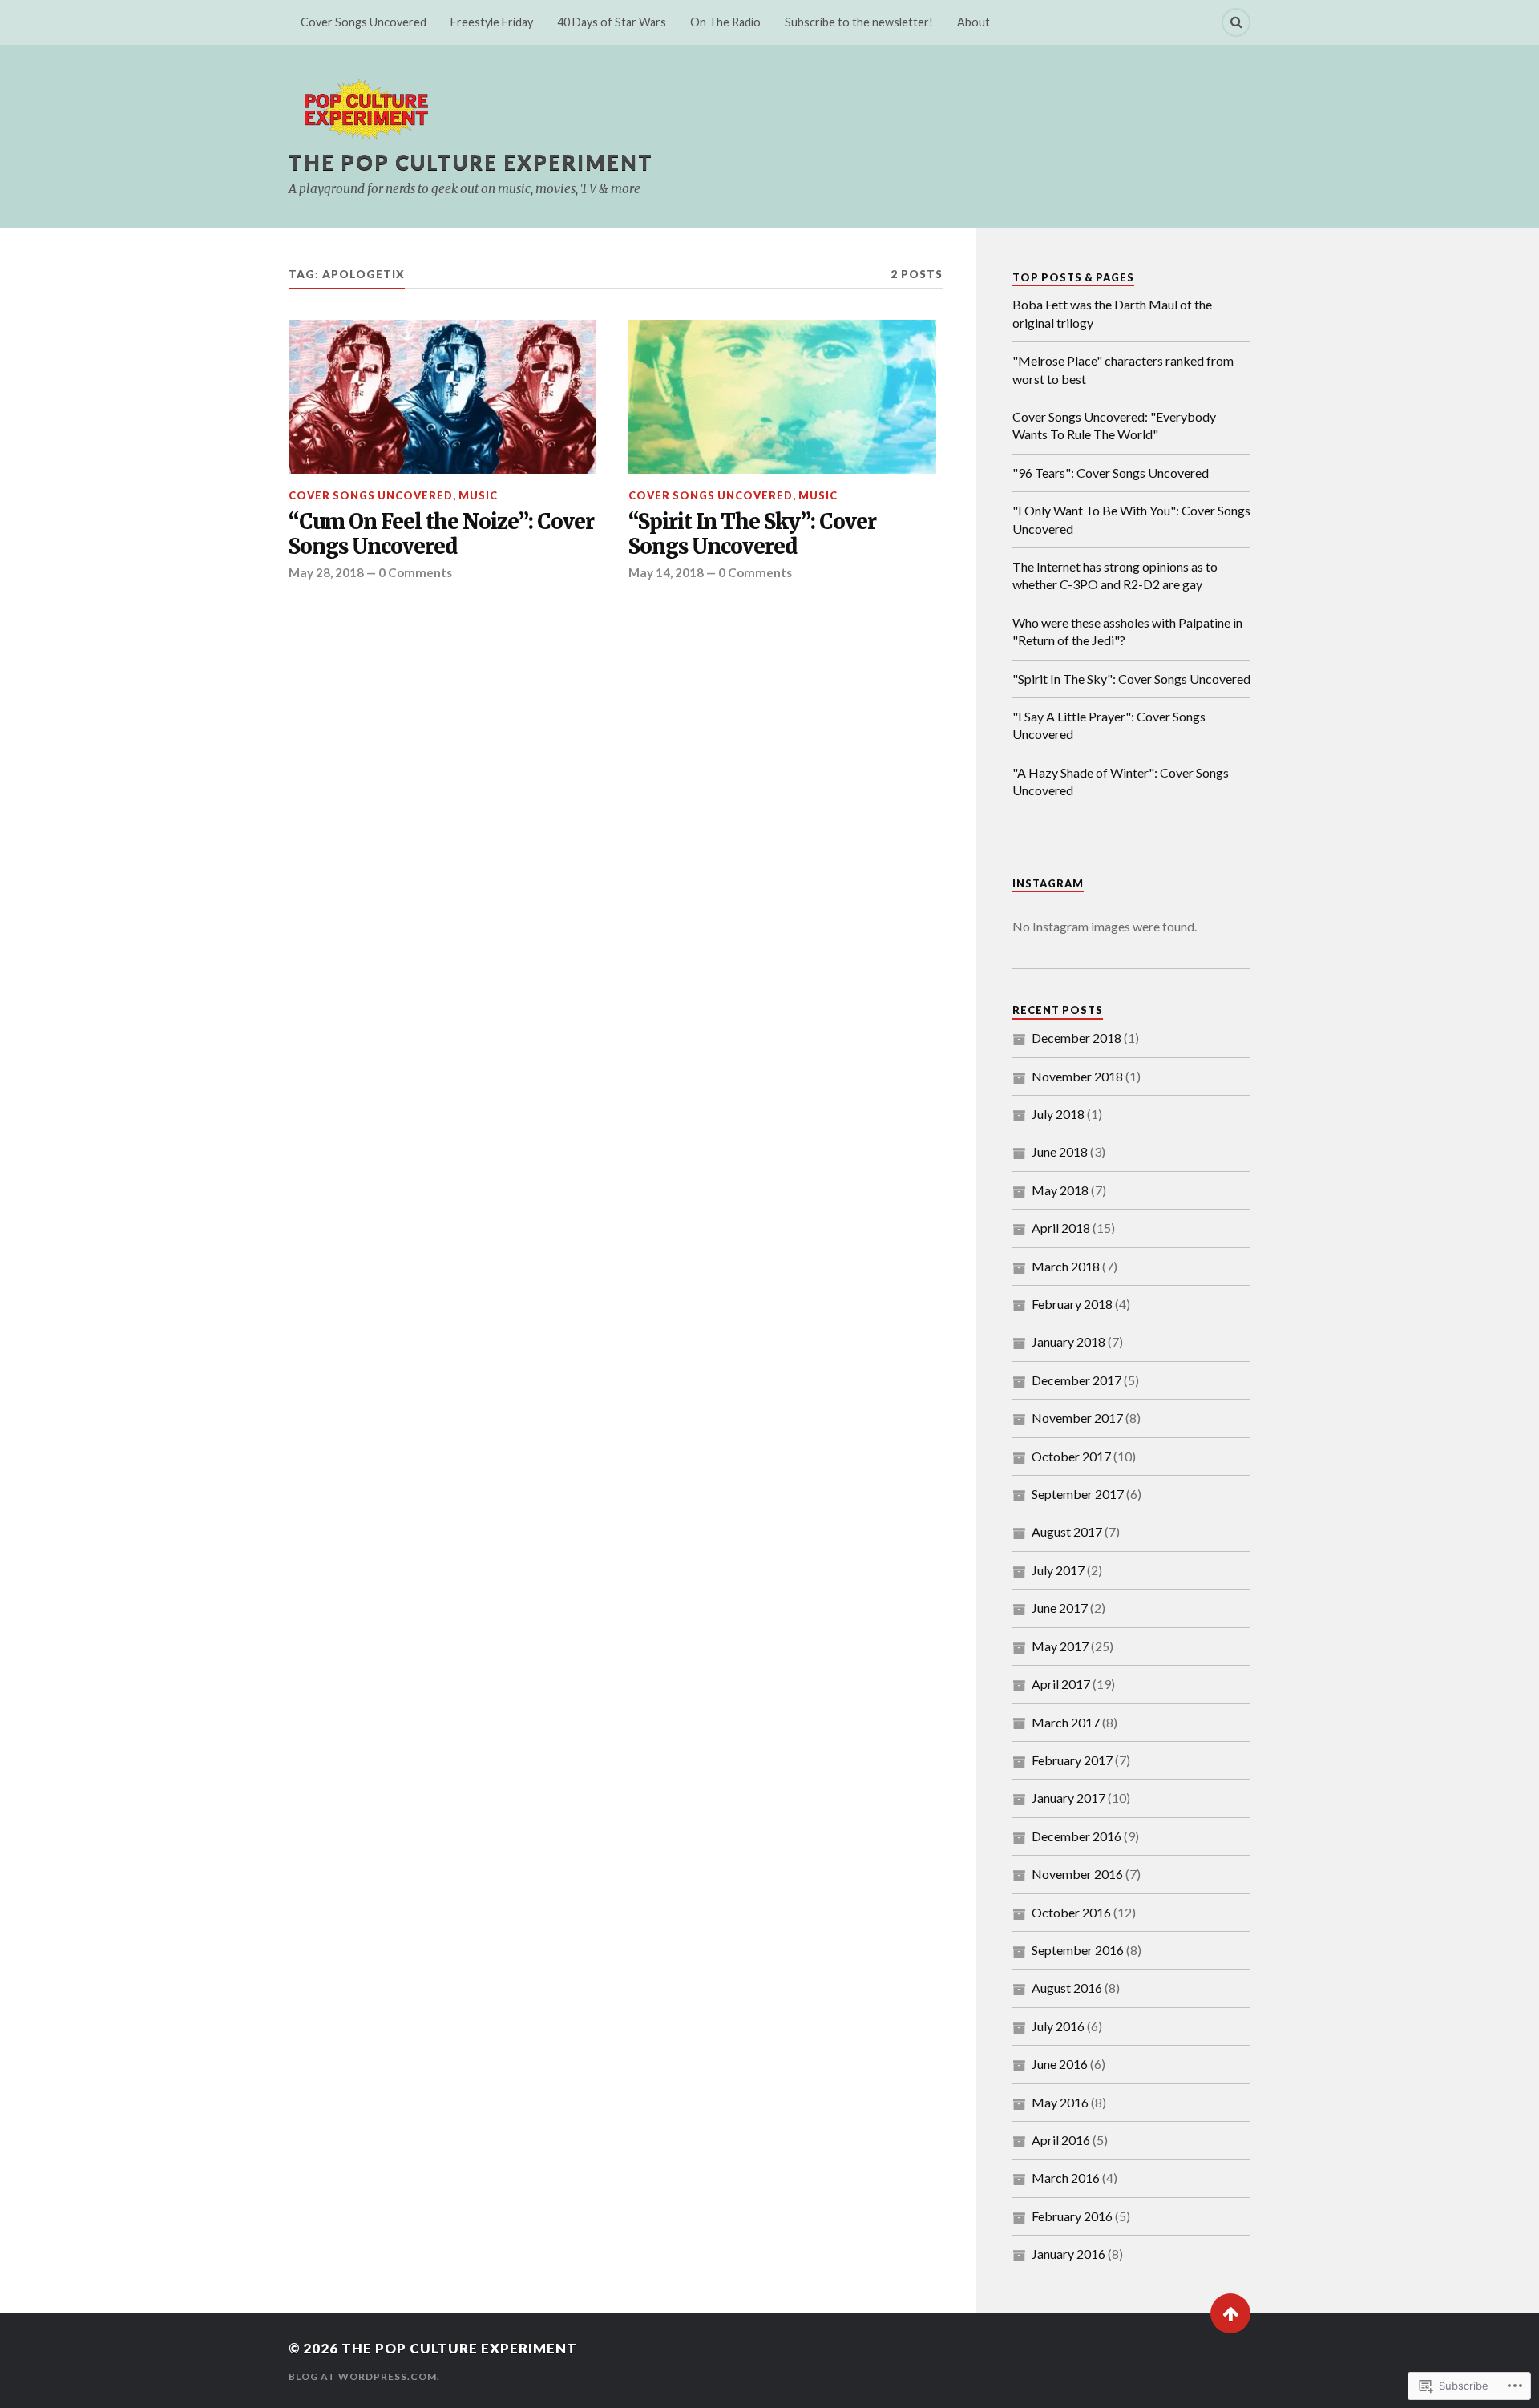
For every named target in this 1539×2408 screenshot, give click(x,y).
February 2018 (1072, 1304)
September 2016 (1078, 1950)
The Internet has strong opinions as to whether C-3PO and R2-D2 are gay (1115, 575)
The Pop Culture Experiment (471, 162)
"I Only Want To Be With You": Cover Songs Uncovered (1131, 519)
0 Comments (415, 572)
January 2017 (1068, 1798)
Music (478, 495)
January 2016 (1068, 2254)
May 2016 (1060, 2102)
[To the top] (1230, 2313)
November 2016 (1077, 1874)
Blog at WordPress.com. (364, 2376)
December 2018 (1076, 1038)
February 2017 (1072, 1760)
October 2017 (1071, 1456)
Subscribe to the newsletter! (859, 22)
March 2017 (1066, 1722)
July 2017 (1058, 1570)
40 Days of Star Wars (612, 22)
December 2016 (1076, 1836)
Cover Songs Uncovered (364, 22)
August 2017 (1067, 1531)
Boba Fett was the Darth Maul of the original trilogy (1112, 313)
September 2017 (1078, 1494)
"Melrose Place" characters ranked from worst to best (1123, 369)
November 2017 (1077, 1418)
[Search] (1236, 22)
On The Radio (725, 22)
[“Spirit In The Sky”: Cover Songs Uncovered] (782, 397)
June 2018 (1060, 1151)
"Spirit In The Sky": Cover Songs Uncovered (1131, 679)
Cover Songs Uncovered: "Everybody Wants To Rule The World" (1114, 425)
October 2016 (1071, 1912)
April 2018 (1061, 1228)
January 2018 (1068, 1341)
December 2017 (1076, 1380)
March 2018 (1066, 1266)
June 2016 (1060, 2064)
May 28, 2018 (326, 572)
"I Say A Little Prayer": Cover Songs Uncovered (1109, 725)
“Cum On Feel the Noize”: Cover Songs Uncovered (441, 535)
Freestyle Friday (492, 22)
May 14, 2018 (666, 572)
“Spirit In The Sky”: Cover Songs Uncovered (752, 535)
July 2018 (1058, 1114)
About (973, 22)
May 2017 (1060, 1646)
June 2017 (1060, 1608)
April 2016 (1061, 2140)
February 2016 (1072, 2216)
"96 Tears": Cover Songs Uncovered (1111, 473)
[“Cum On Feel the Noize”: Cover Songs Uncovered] (442, 397)
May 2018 (1060, 1190)
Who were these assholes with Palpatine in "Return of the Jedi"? (1127, 631)
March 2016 (1066, 2178)
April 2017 (1061, 1684)
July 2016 (1058, 2026)
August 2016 (1067, 1988)
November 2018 (1077, 1076)
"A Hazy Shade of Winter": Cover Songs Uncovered (1121, 781)
